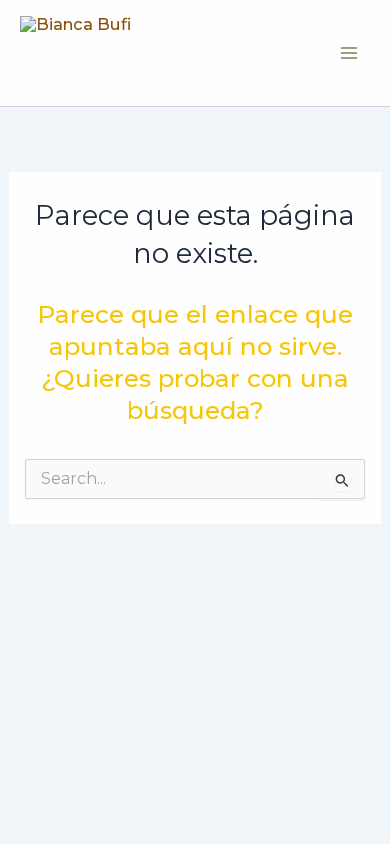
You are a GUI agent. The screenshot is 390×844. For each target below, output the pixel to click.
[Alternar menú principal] (348, 52)
